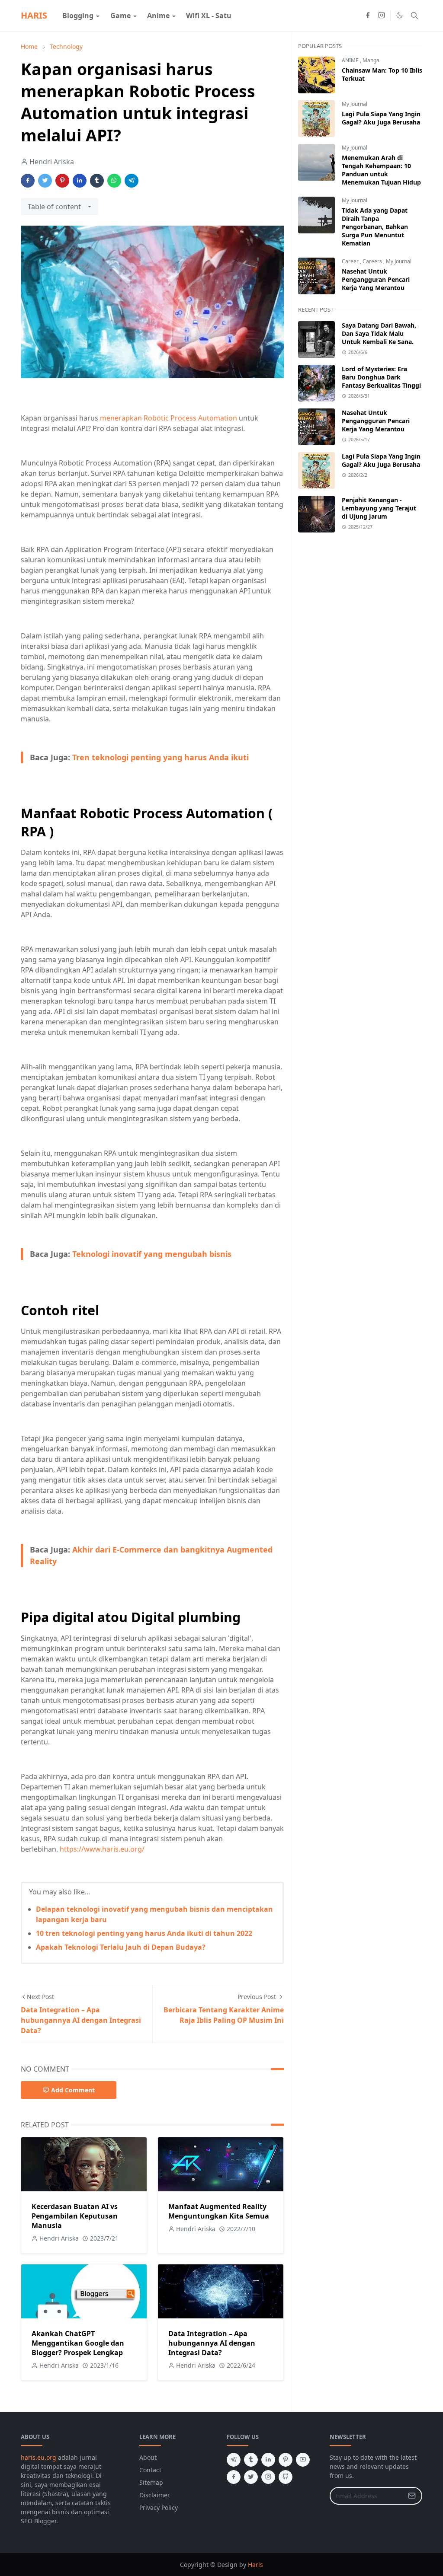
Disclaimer (155, 2495)
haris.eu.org (39, 2457)
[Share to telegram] (132, 181)
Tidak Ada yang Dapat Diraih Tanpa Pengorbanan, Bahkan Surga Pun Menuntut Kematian (375, 227)
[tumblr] (251, 2460)
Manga (371, 60)
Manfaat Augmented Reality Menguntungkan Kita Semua (219, 2211)
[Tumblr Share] (97, 181)
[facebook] (368, 16)
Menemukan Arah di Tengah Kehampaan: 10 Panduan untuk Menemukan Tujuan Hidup (381, 170)
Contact (150, 2470)
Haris (255, 2565)
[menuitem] (78, 16)
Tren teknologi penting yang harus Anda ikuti (161, 757)
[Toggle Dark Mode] (400, 15)
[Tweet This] (45, 181)
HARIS (34, 15)
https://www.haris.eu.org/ (102, 1849)
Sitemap (151, 2482)
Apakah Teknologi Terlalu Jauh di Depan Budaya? (121, 1947)
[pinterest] (286, 2460)
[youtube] (303, 2460)
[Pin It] (62, 181)
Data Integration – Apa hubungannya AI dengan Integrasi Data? (212, 2343)
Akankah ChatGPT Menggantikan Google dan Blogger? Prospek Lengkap (78, 2343)
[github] (286, 2477)
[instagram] (382, 16)
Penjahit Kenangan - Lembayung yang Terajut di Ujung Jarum (379, 508)
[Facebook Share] (28, 181)
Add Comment (73, 2090)
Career (351, 261)
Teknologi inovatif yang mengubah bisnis (152, 1254)
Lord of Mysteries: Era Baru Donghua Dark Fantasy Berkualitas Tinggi (381, 377)
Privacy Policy (159, 2507)
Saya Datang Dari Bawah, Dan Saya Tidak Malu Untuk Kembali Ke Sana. (379, 333)
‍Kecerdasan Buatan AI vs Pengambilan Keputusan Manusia (75, 2216)
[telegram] (234, 2460)
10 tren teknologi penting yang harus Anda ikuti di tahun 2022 (144, 1933)
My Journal (355, 104)
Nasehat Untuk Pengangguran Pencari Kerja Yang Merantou (376, 279)
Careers (373, 261)
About (148, 2457)
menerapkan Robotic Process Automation (169, 418)
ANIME (351, 60)
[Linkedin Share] (80, 181)
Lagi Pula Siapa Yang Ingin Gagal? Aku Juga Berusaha (381, 118)
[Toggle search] (414, 16)
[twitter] (251, 2477)
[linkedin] (268, 2460)
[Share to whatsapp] (114, 181)
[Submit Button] (412, 2496)
